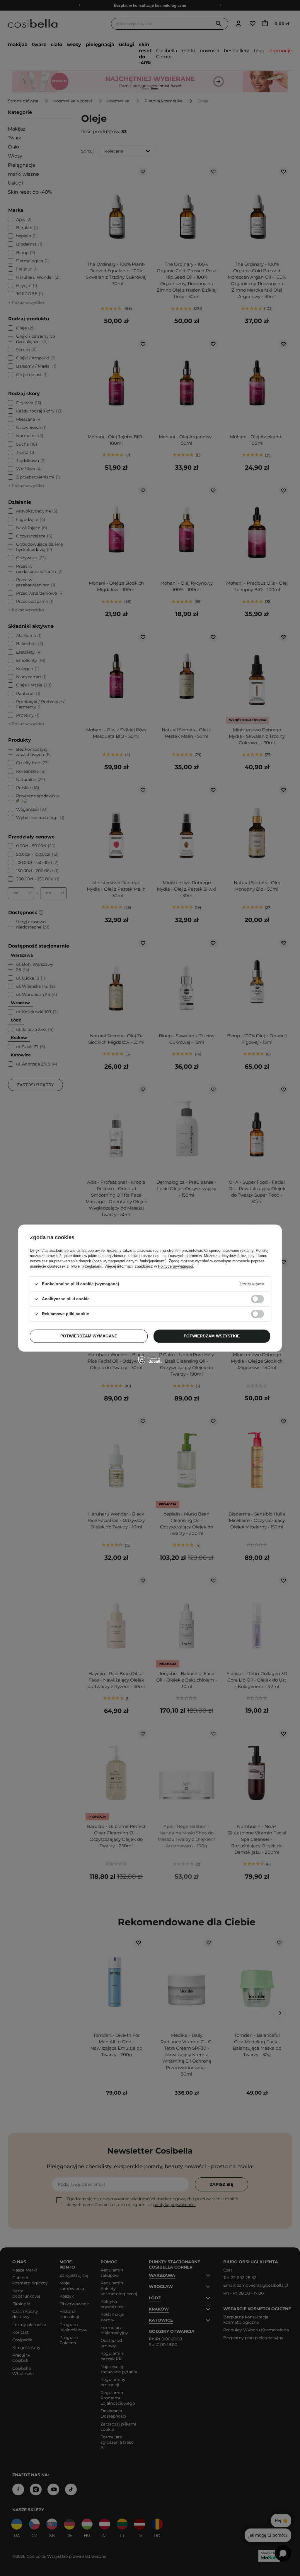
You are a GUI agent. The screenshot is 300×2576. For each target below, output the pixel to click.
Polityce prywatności (175, 1266)
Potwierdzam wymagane (89, 1336)
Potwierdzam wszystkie (212, 1336)
